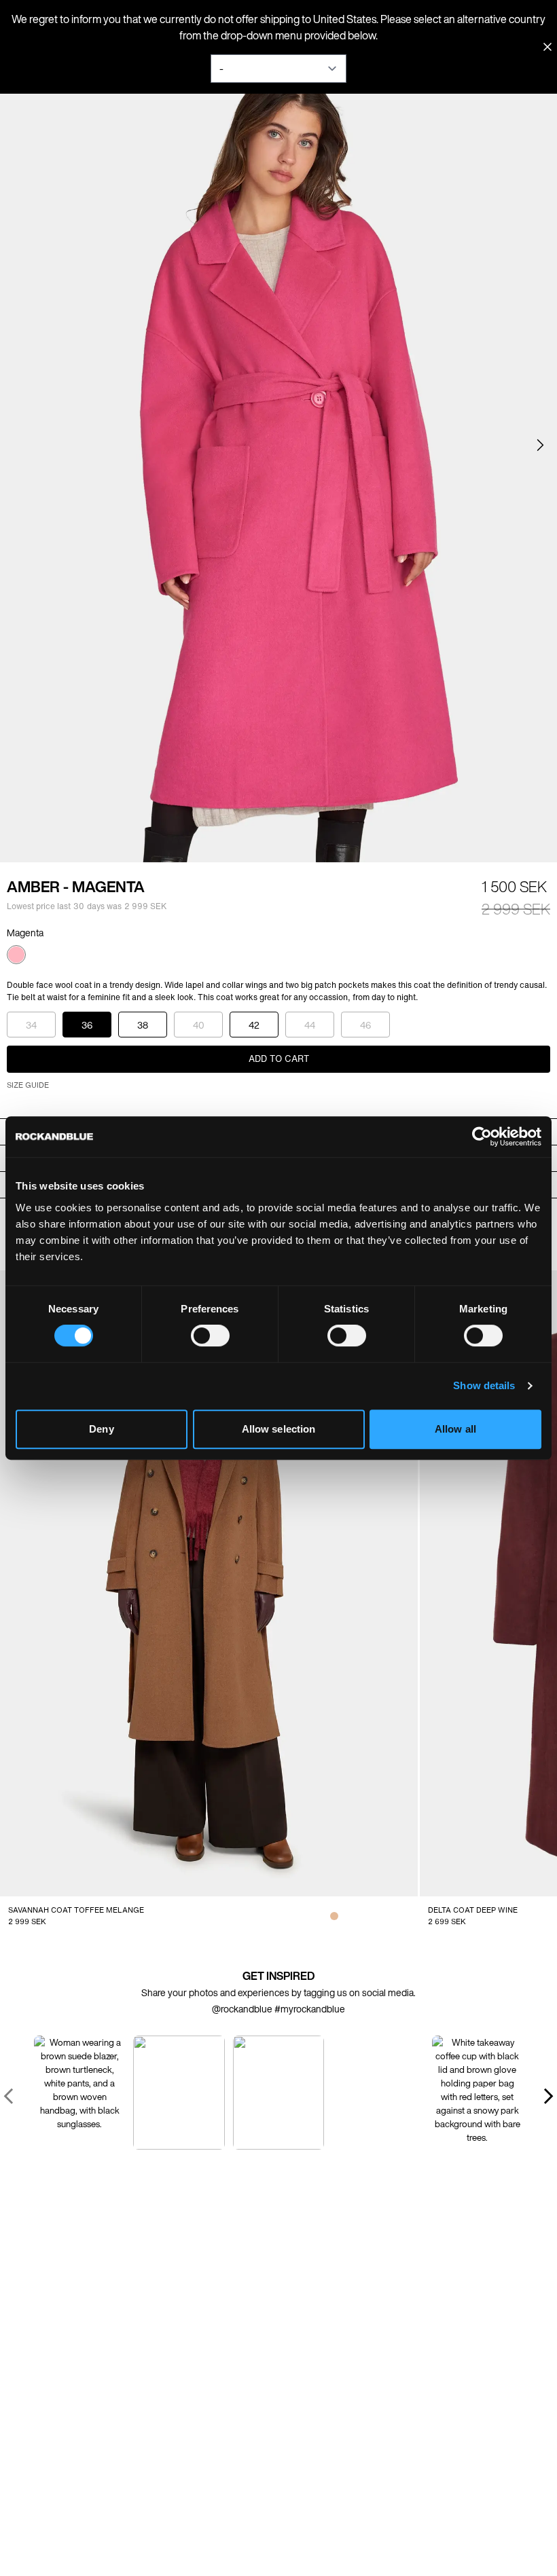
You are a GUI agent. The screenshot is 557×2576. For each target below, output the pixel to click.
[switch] (210, 1336)
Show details (484, 1385)
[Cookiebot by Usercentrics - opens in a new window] (482, 1137)
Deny (101, 1429)
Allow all (455, 1429)
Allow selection (279, 1429)
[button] (540, 445)
